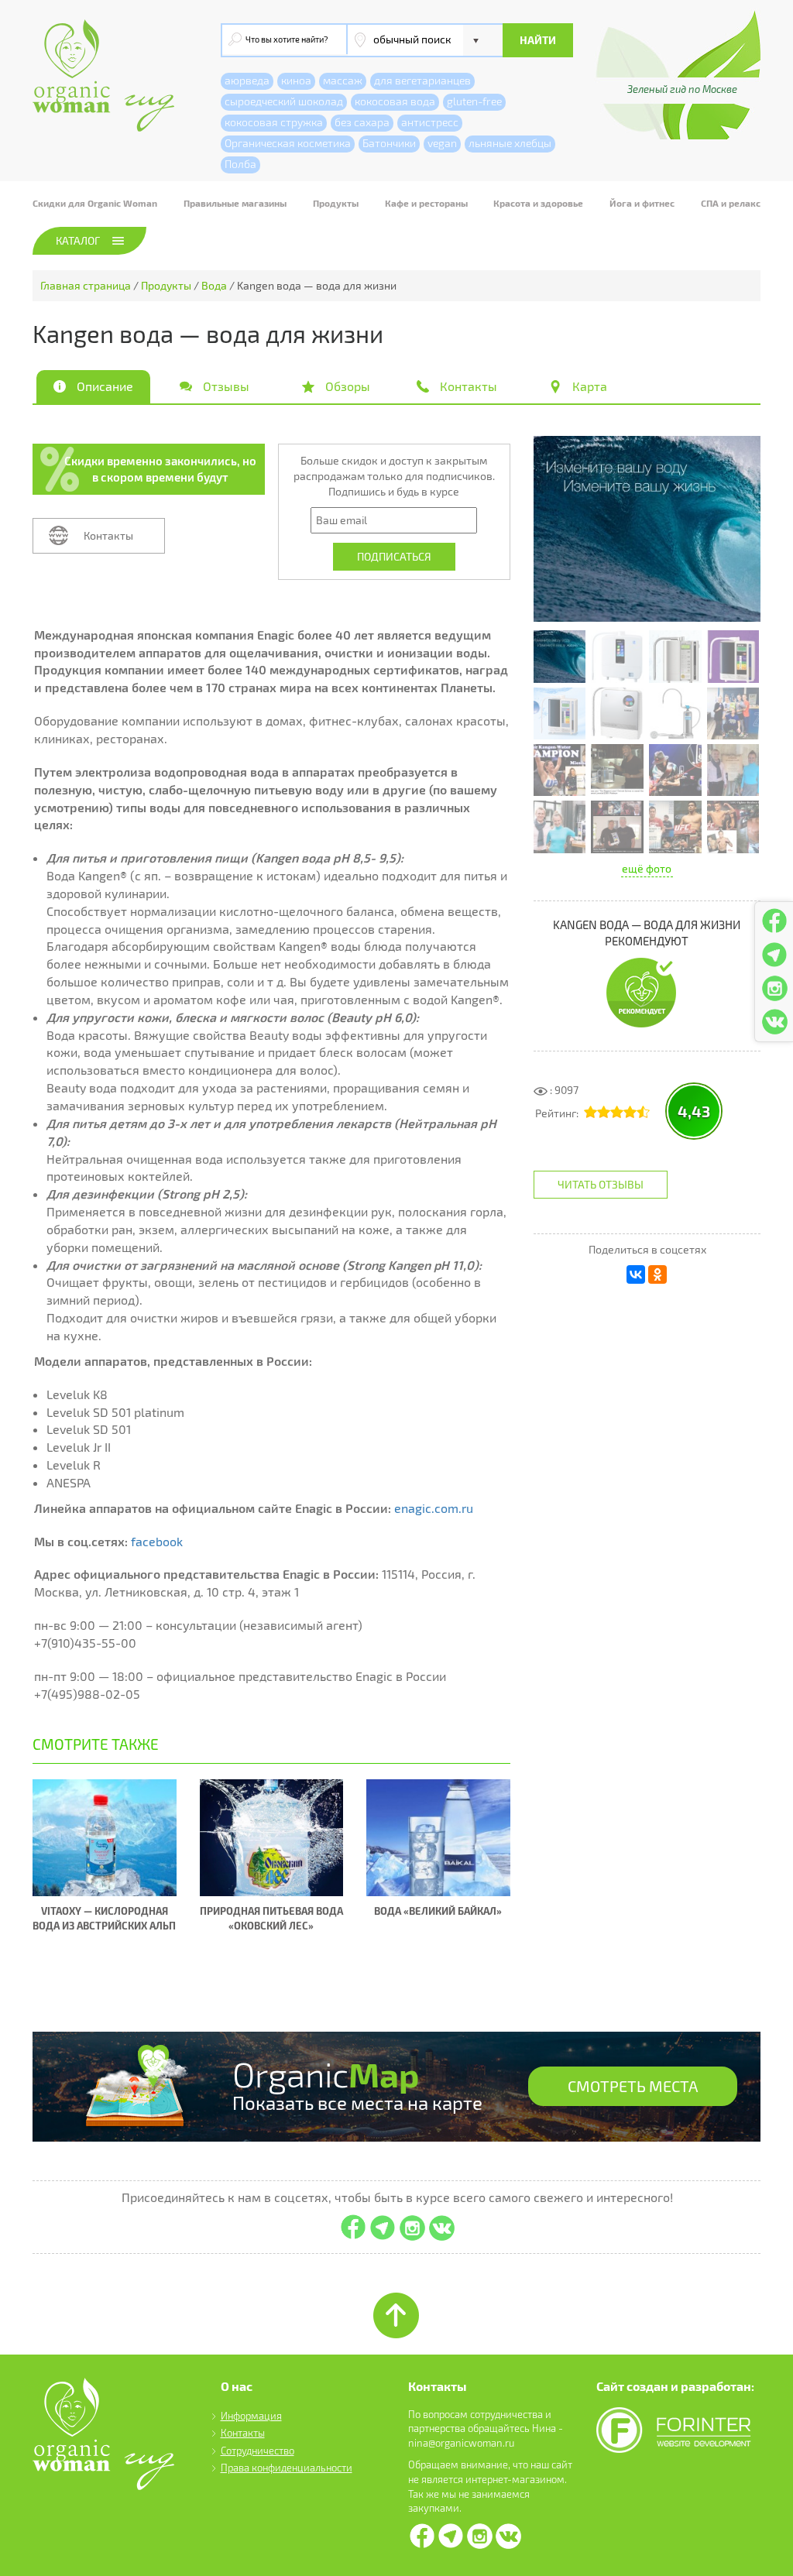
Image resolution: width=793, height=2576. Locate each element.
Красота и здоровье (538, 203)
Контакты (108, 535)
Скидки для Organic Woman (95, 203)
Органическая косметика (288, 143)
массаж (343, 80)
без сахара (362, 122)
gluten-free (474, 101)
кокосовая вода (395, 101)
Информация (251, 2416)
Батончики (389, 143)
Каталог (78, 240)
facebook (157, 1541)
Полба (240, 164)
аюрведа (247, 80)
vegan (442, 143)
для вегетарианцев (422, 80)
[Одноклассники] (657, 1274)
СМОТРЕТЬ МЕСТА (633, 2086)
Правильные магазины (235, 203)
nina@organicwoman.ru (461, 2443)
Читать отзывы (601, 1184)
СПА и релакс (731, 203)
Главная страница (86, 285)
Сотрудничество (257, 2451)
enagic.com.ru (434, 1508)
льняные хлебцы (510, 143)
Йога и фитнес (642, 203)
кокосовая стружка (274, 122)
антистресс (430, 122)
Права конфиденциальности (287, 2468)
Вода (214, 285)
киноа (296, 80)
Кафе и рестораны (426, 203)
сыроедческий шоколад (284, 101)
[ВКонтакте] (636, 1274)
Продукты (336, 203)
